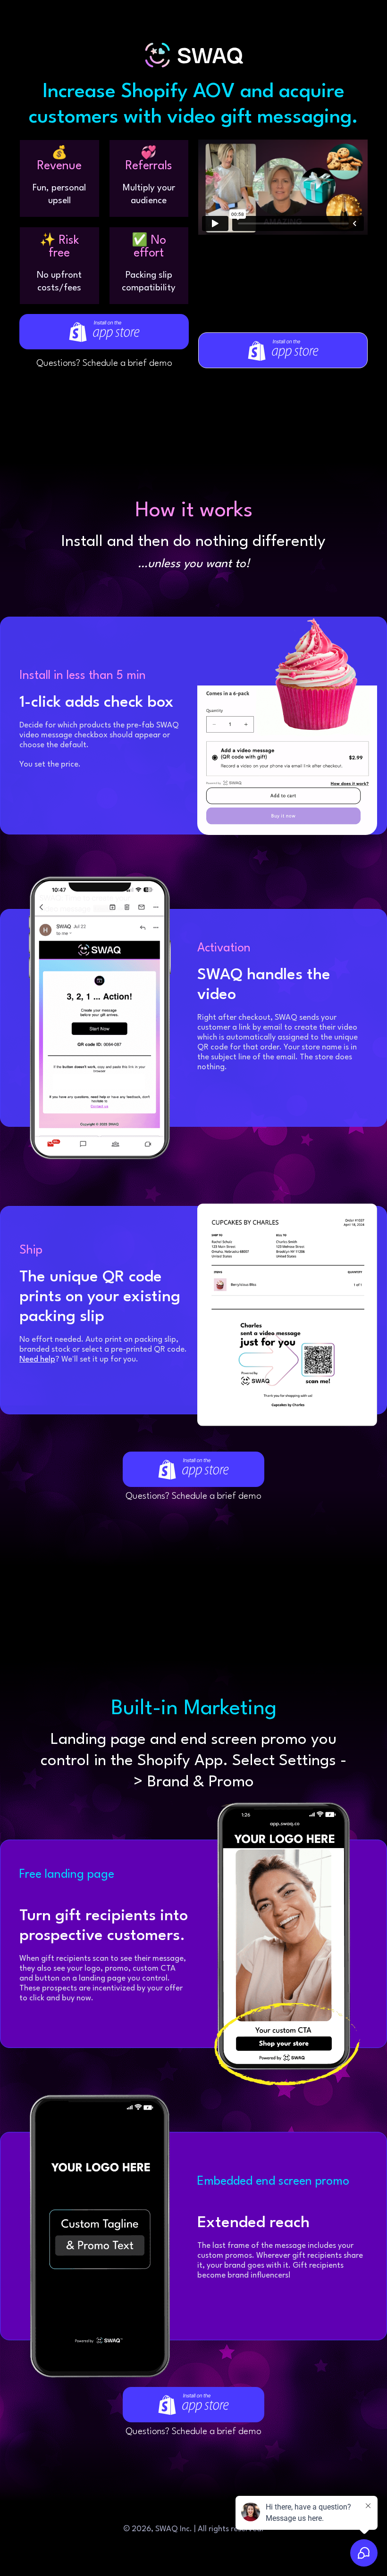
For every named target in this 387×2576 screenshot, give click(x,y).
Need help (37, 1359)
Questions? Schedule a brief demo (104, 363)
